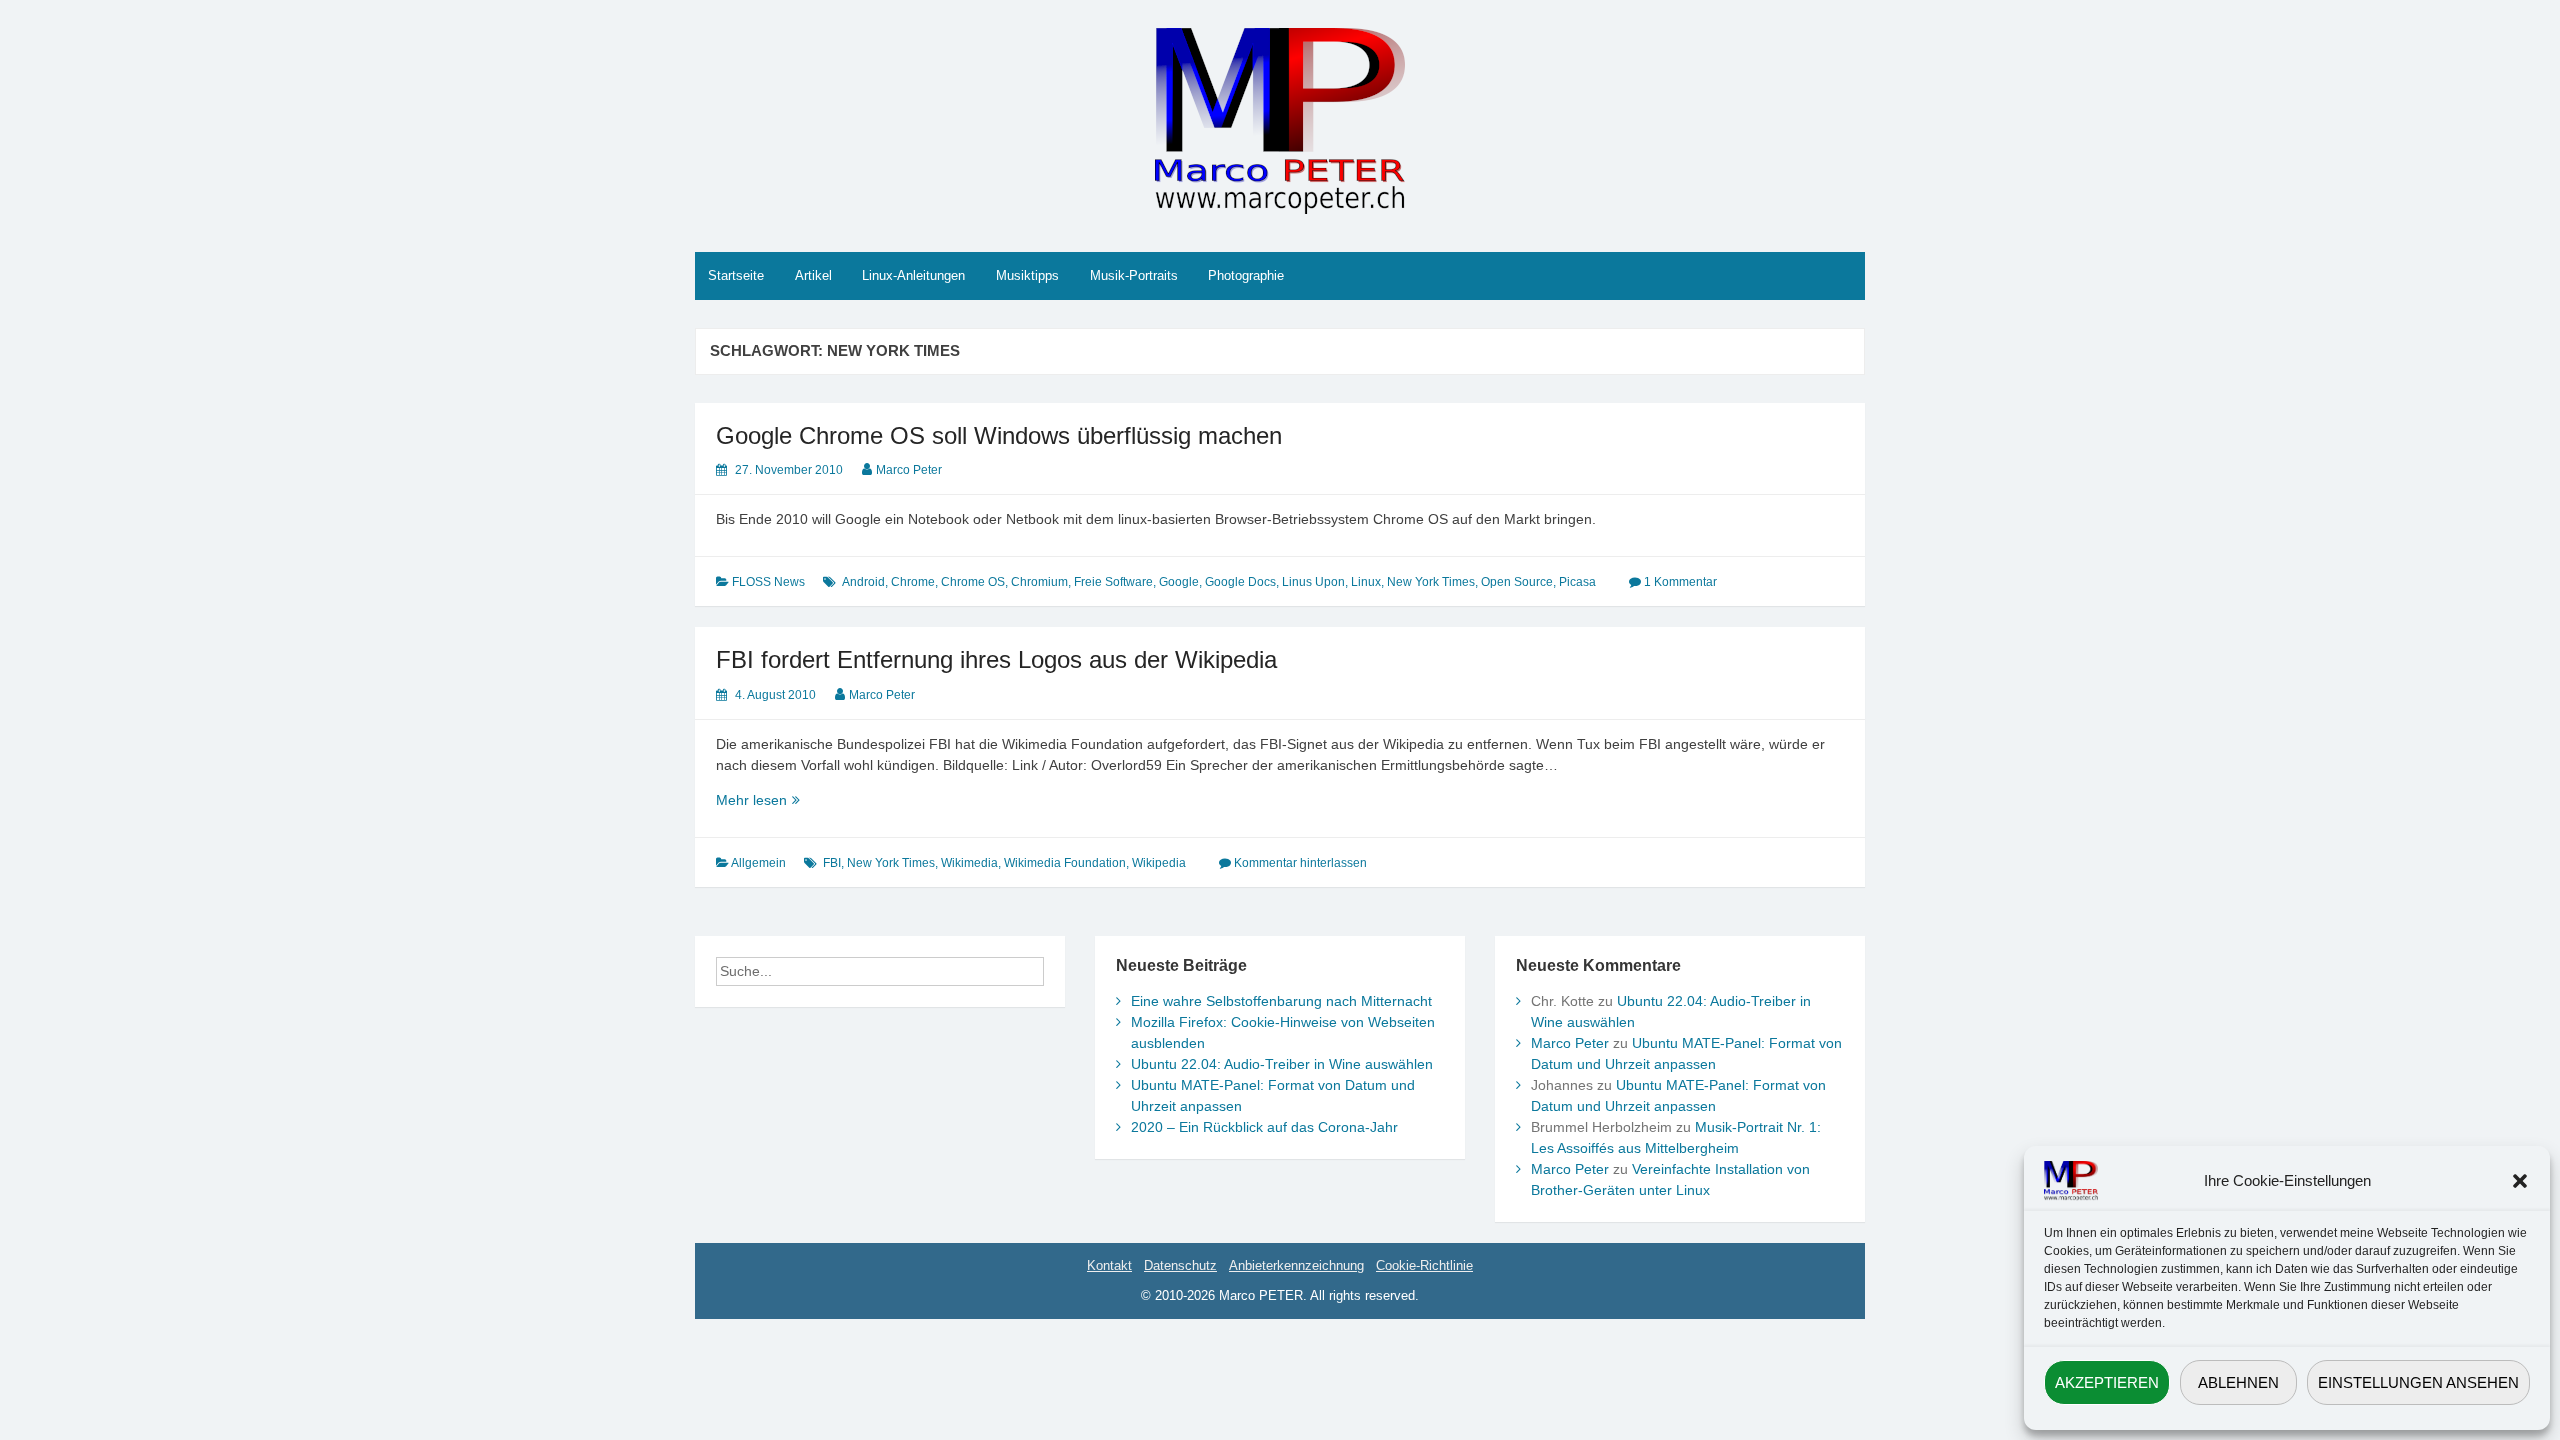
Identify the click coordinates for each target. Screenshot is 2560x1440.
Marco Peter (909, 470)
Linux (1366, 582)
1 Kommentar (1680, 582)
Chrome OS (973, 582)
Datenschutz (1180, 1265)
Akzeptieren (2107, 1382)
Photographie (1246, 275)
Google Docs (1240, 582)
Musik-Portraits (1134, 275)
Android (863, 582)
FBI (832, 863)
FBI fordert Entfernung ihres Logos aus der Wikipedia (996, 659)
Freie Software (1113, 582)
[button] (2520, 1181)
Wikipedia (1159, 863)
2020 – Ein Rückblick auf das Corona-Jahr (1264, 1127)
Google (1179, 582)
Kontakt (1109, 1265)
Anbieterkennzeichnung (1296, 1265)
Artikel (813, 275)
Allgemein (758, 863)
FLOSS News (768, 582)
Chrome (913, 582)
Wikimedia (969, 863)
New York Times (1431, 582)
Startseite (736, 275)
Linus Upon (1313, 582)
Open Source (1517, 582)
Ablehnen (2238, 1382)
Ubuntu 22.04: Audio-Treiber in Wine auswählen (1282, 1064)
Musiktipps (1027, 275)
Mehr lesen (786, 801)
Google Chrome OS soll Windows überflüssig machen (999, 435)
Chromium (1039, 582)
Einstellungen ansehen (2418, 1382)
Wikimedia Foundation (1065, 863)
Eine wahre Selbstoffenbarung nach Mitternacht (1281, 1001)
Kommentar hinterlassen (1300, 863)
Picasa (1577, 582)
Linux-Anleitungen (913, 275)
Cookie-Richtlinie (1424, 1265)
